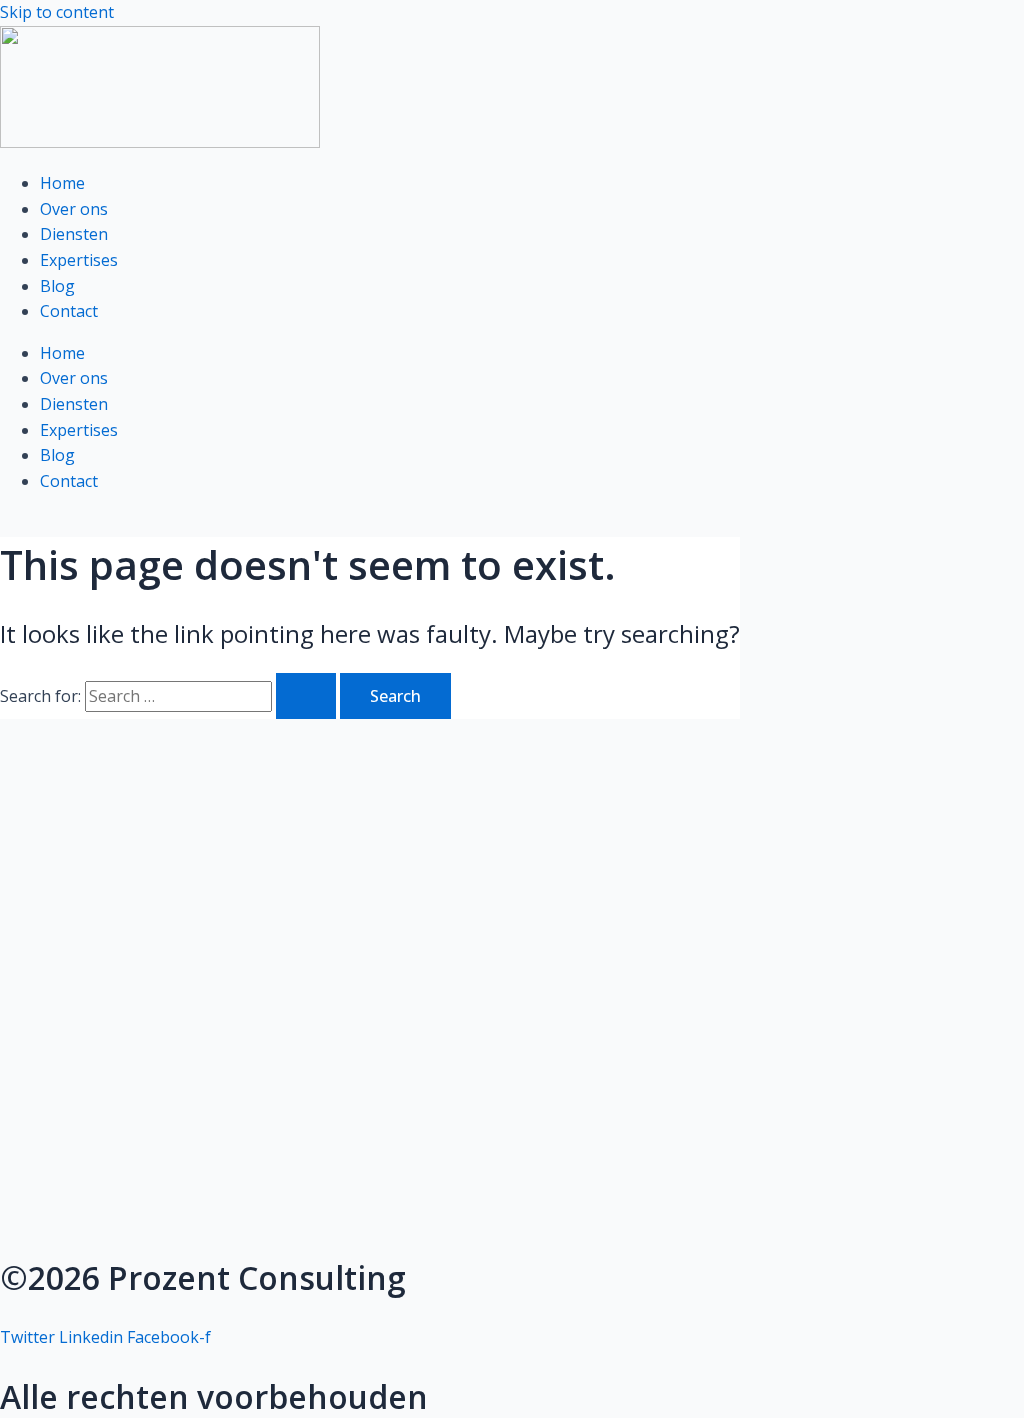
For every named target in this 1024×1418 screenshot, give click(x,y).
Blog (57, 286)
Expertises (79, 260)
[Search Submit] (306, 696)
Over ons (74, 209)
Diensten (74, 234)
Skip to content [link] (57, 12)
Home (62, 183)
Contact (69, 311)
